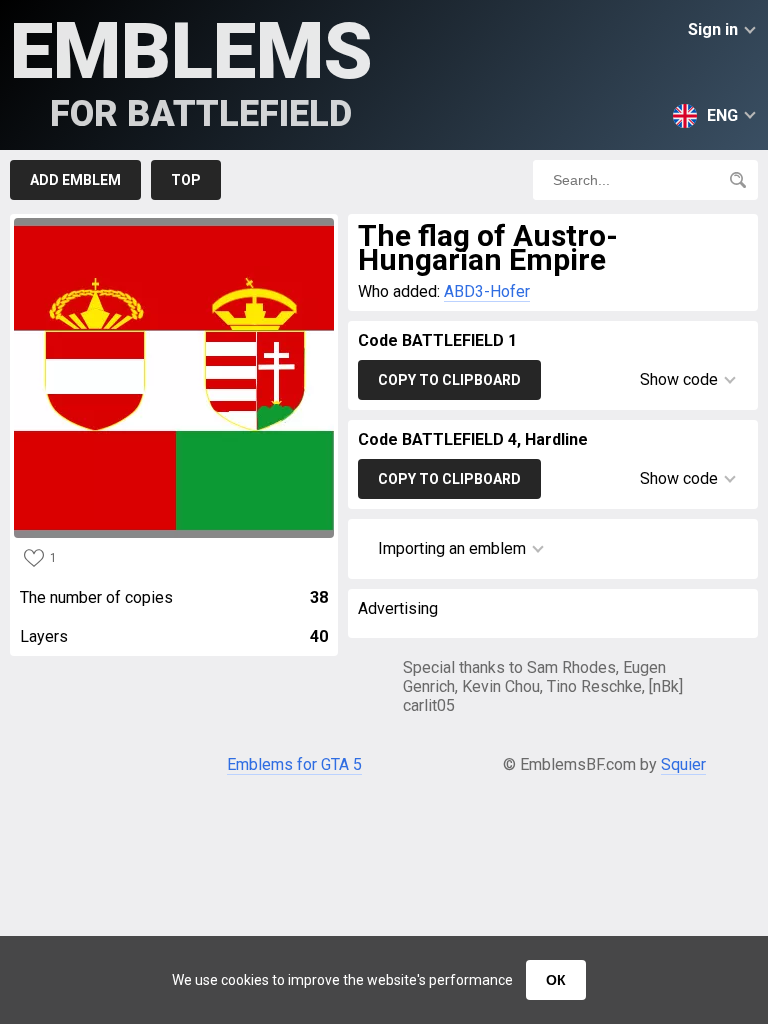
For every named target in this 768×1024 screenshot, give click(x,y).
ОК (556, 980)
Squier (683, 764)
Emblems (191, 70)
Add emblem (75, 180)
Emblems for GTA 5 (294, 764)
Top (186, 180)
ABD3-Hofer (487, 291)
